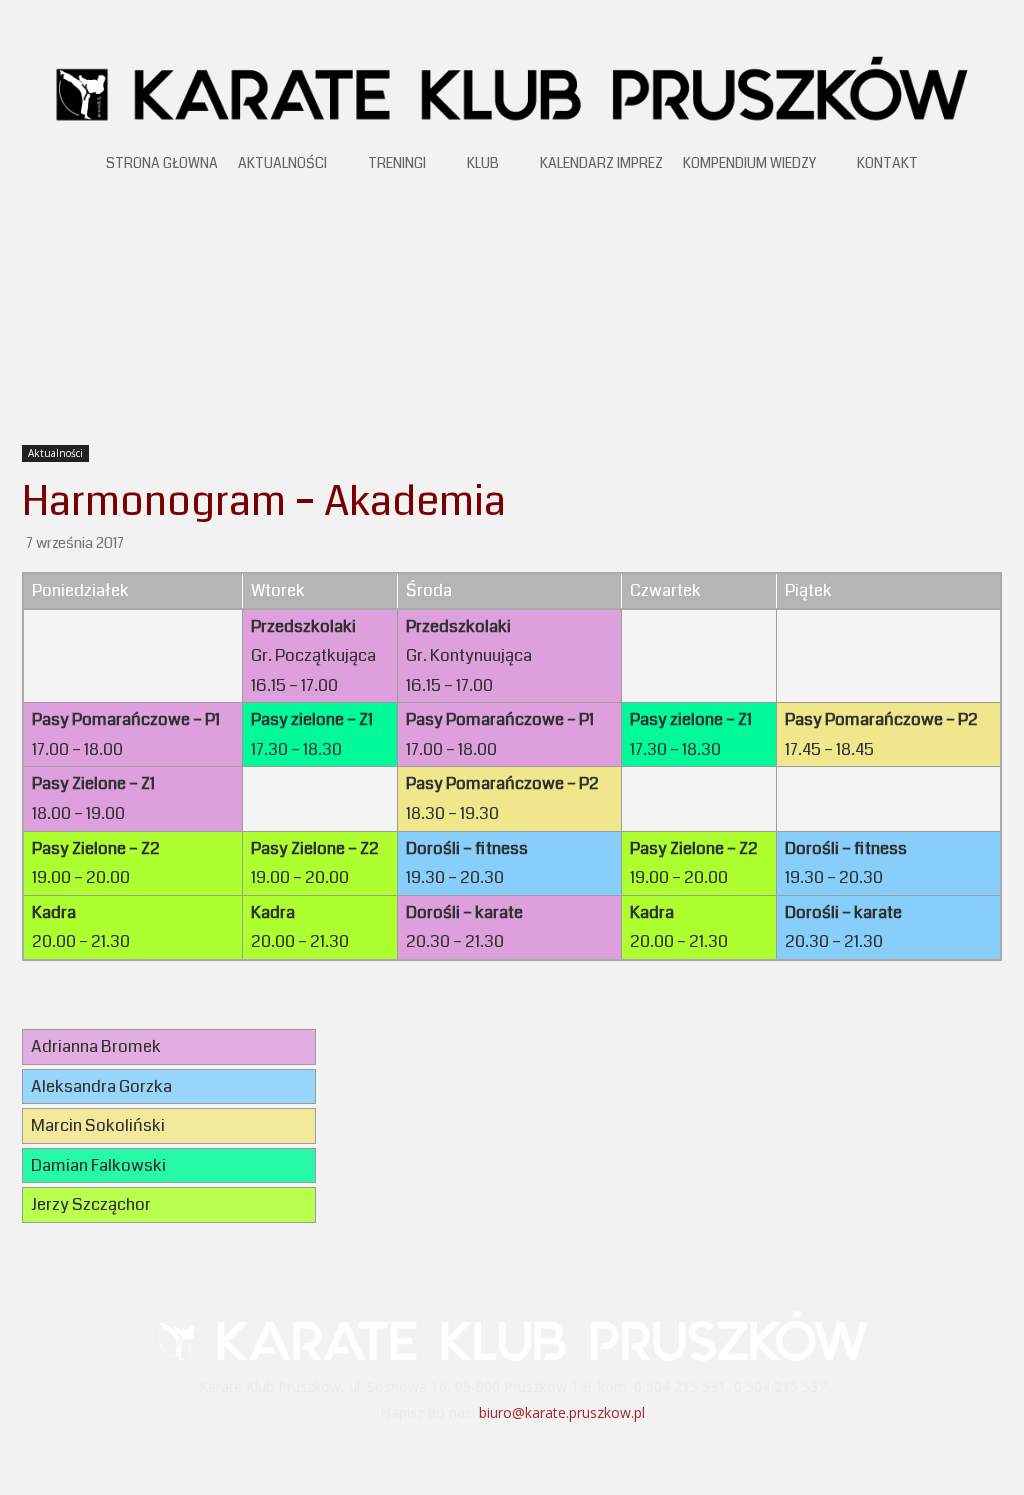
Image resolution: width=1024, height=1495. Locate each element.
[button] (988, 166)
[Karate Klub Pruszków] (512, 87)
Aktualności (282, 163)
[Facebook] (486, 1453)
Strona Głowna (162, 163)
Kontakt (887, 163)
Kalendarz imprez (601, 163)
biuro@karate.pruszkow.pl (562, 1412)
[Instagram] (539, 1453)
